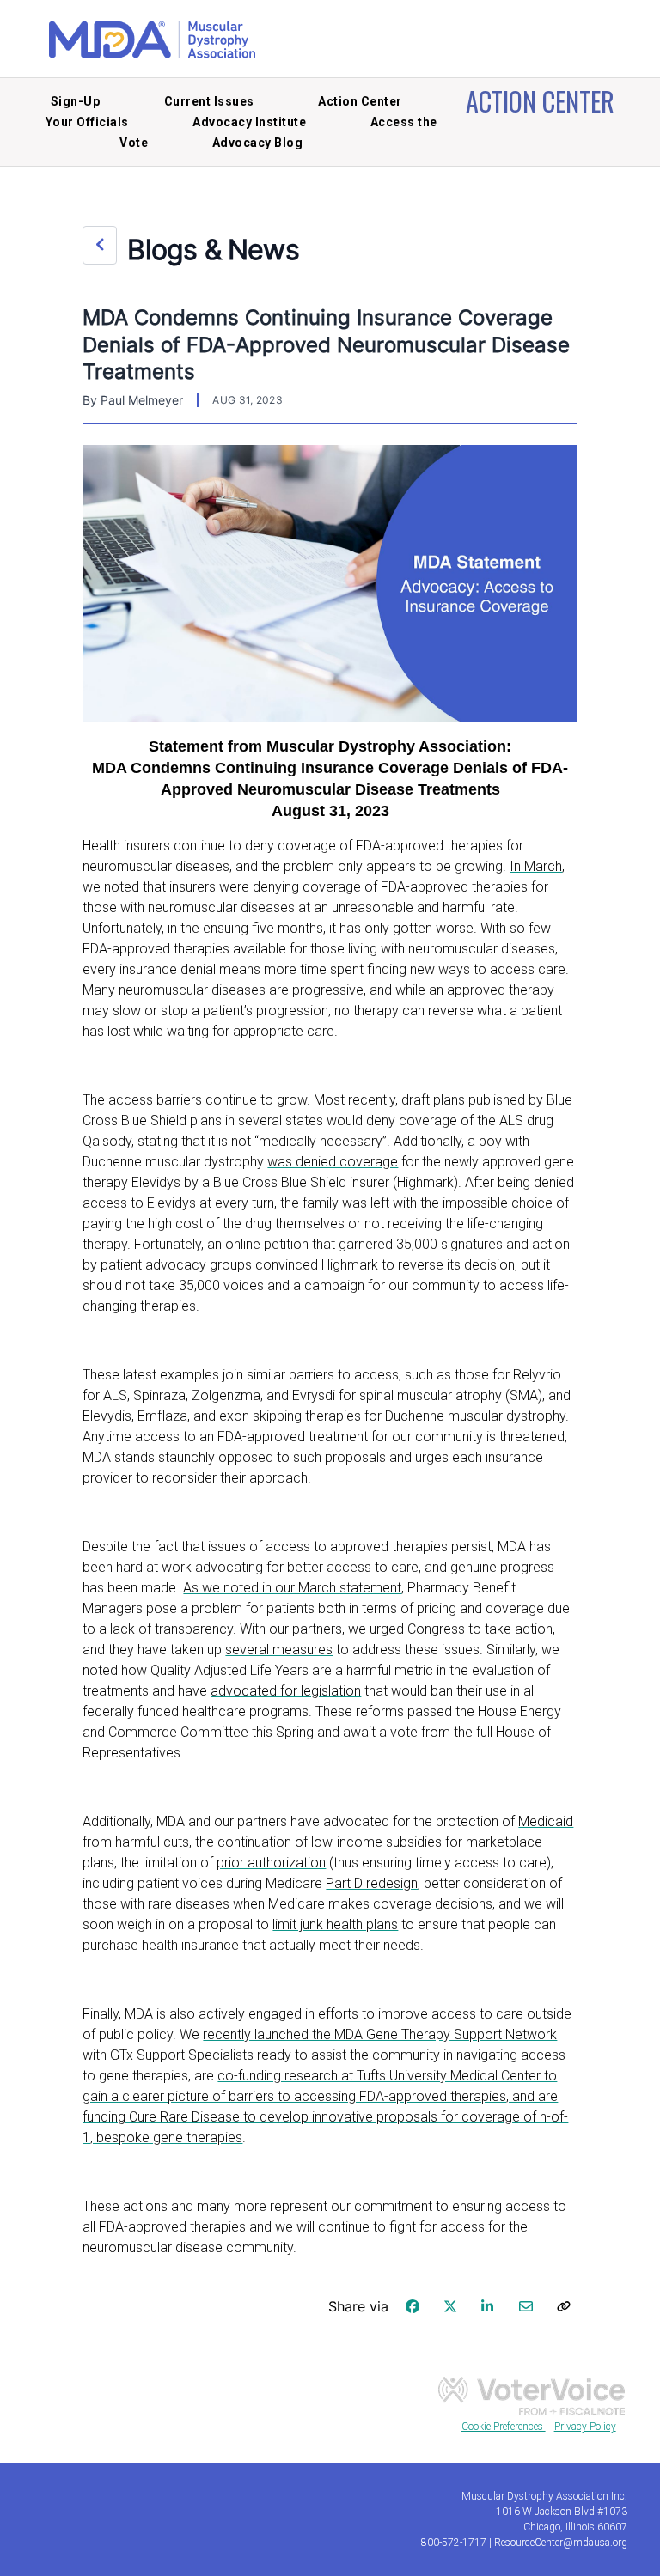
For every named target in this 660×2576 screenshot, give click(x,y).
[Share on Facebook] (412, 2306)
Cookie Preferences (504, 2427)
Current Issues (209, 101)
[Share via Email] (526, 2306)
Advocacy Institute (249, 122)
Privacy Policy (585, 2427)
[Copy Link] (564, 2306)
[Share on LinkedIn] (488, 2306)
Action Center (360, 101)
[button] (100, 245)
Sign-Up (76, 101)
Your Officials (87, 122)
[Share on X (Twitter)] (450, 2306)
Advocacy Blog (258, 143)
